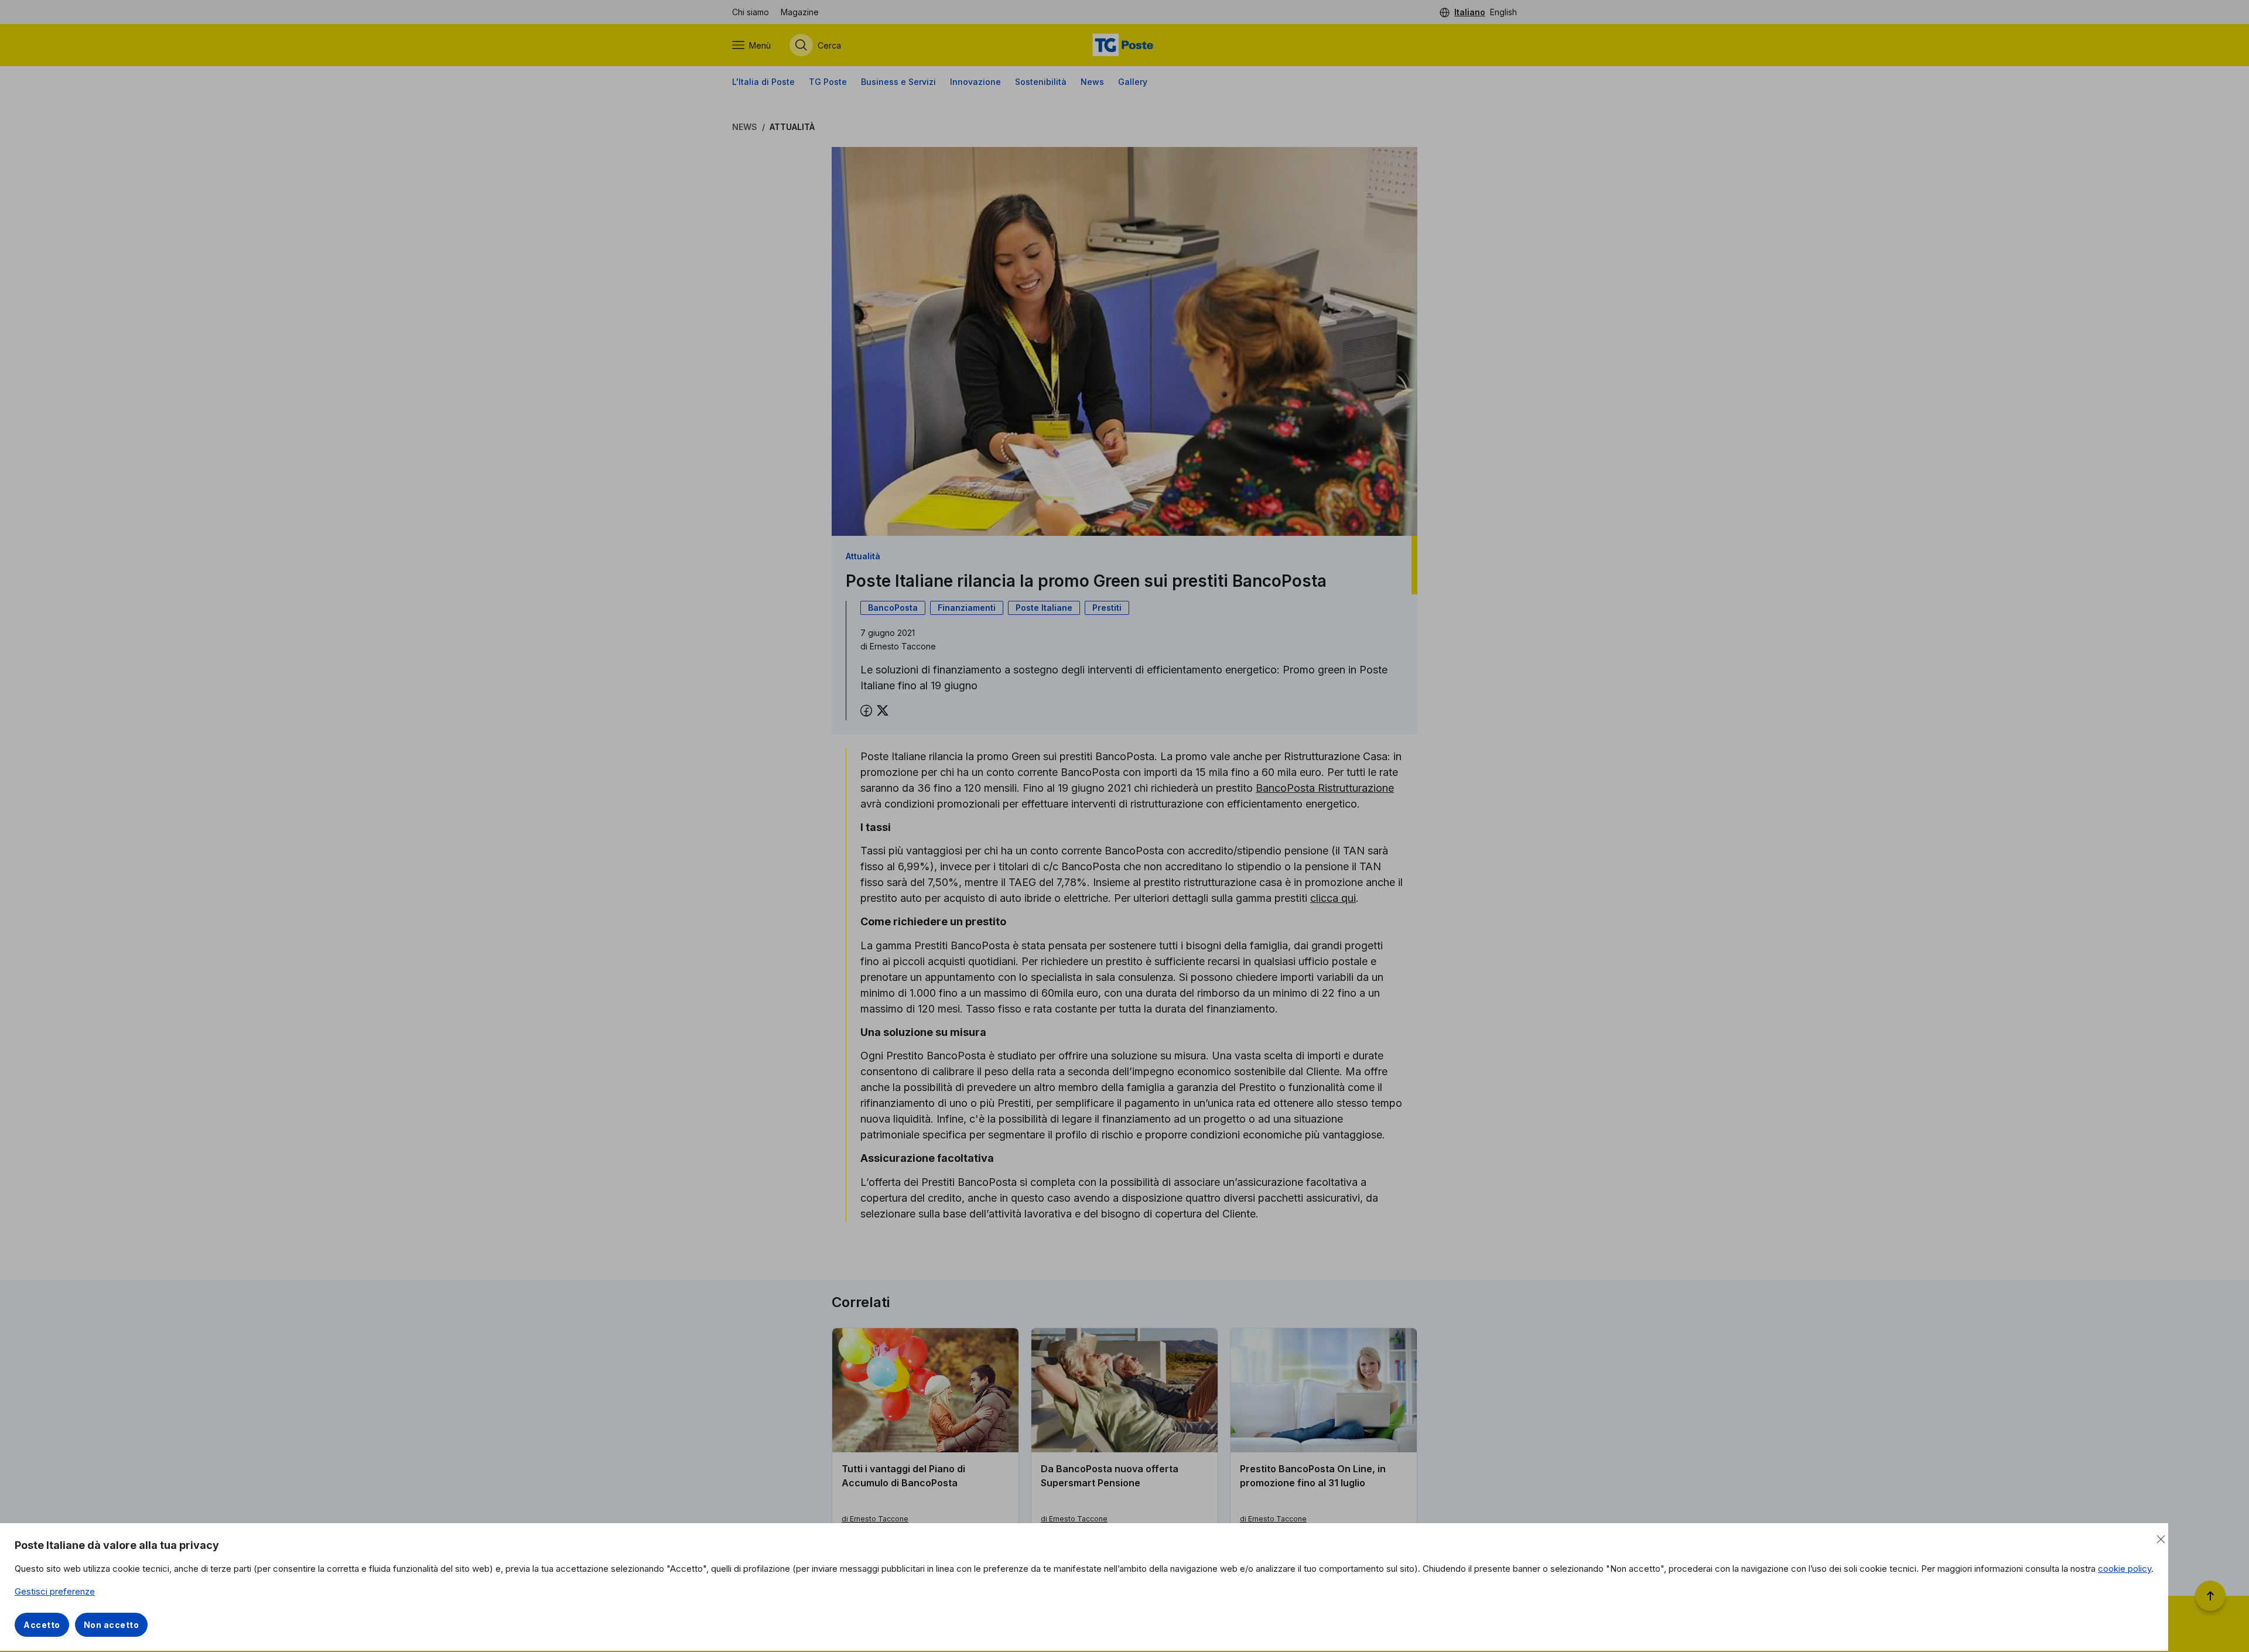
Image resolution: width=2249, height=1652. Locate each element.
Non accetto (112, 1625)
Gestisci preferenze (55, 1591)
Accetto (42, 1625)
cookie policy (2125, 1569)
